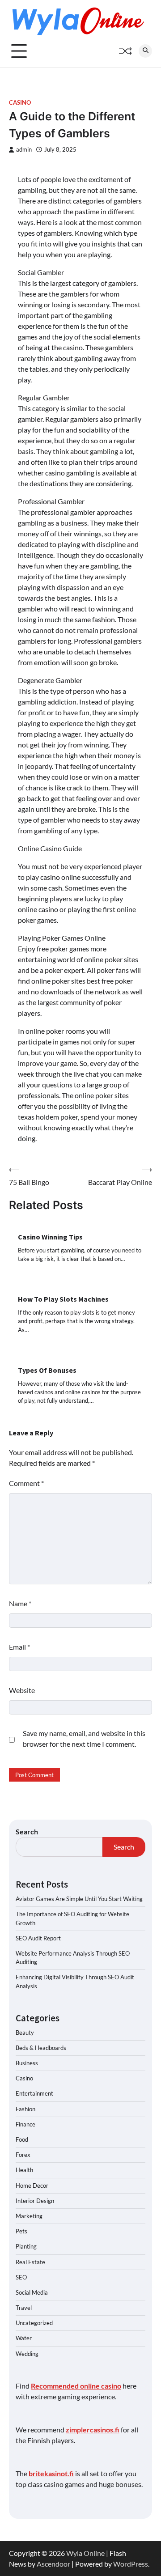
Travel (24, 2308)
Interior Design (35, 2201)
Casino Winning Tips (50, 1237)
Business (27, 2063)
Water (24, 2338)
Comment (26, 1483)
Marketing (29, 2216)
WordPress (131, 2564)
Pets (21, 2231)
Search (27, 1831)
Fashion (25, 2109)
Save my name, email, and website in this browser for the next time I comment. (84, 1738)
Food (22, 2139)
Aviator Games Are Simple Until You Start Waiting (79, 1899)
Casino (20, 103)
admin (24, 150)
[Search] (145, 51)
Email (19, 1647)
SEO (21, 2277)
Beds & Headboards (41, 2048)
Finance (25, 2124)
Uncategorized (34, 2323)
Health (24, 2170)
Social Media (32, 2292)
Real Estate (30, 2262)
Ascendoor (53, 2564)
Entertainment (34, 2093)
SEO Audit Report (38, 1938)
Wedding (27, 2354)
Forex (23, 2155)
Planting (26, 2246)
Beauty (25, 2033)
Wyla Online (85, 2553)
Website (22, 1690)
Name (20, 1603)
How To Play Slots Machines (63, 1299)
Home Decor (32, 2186)
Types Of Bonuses (47, 1370)
